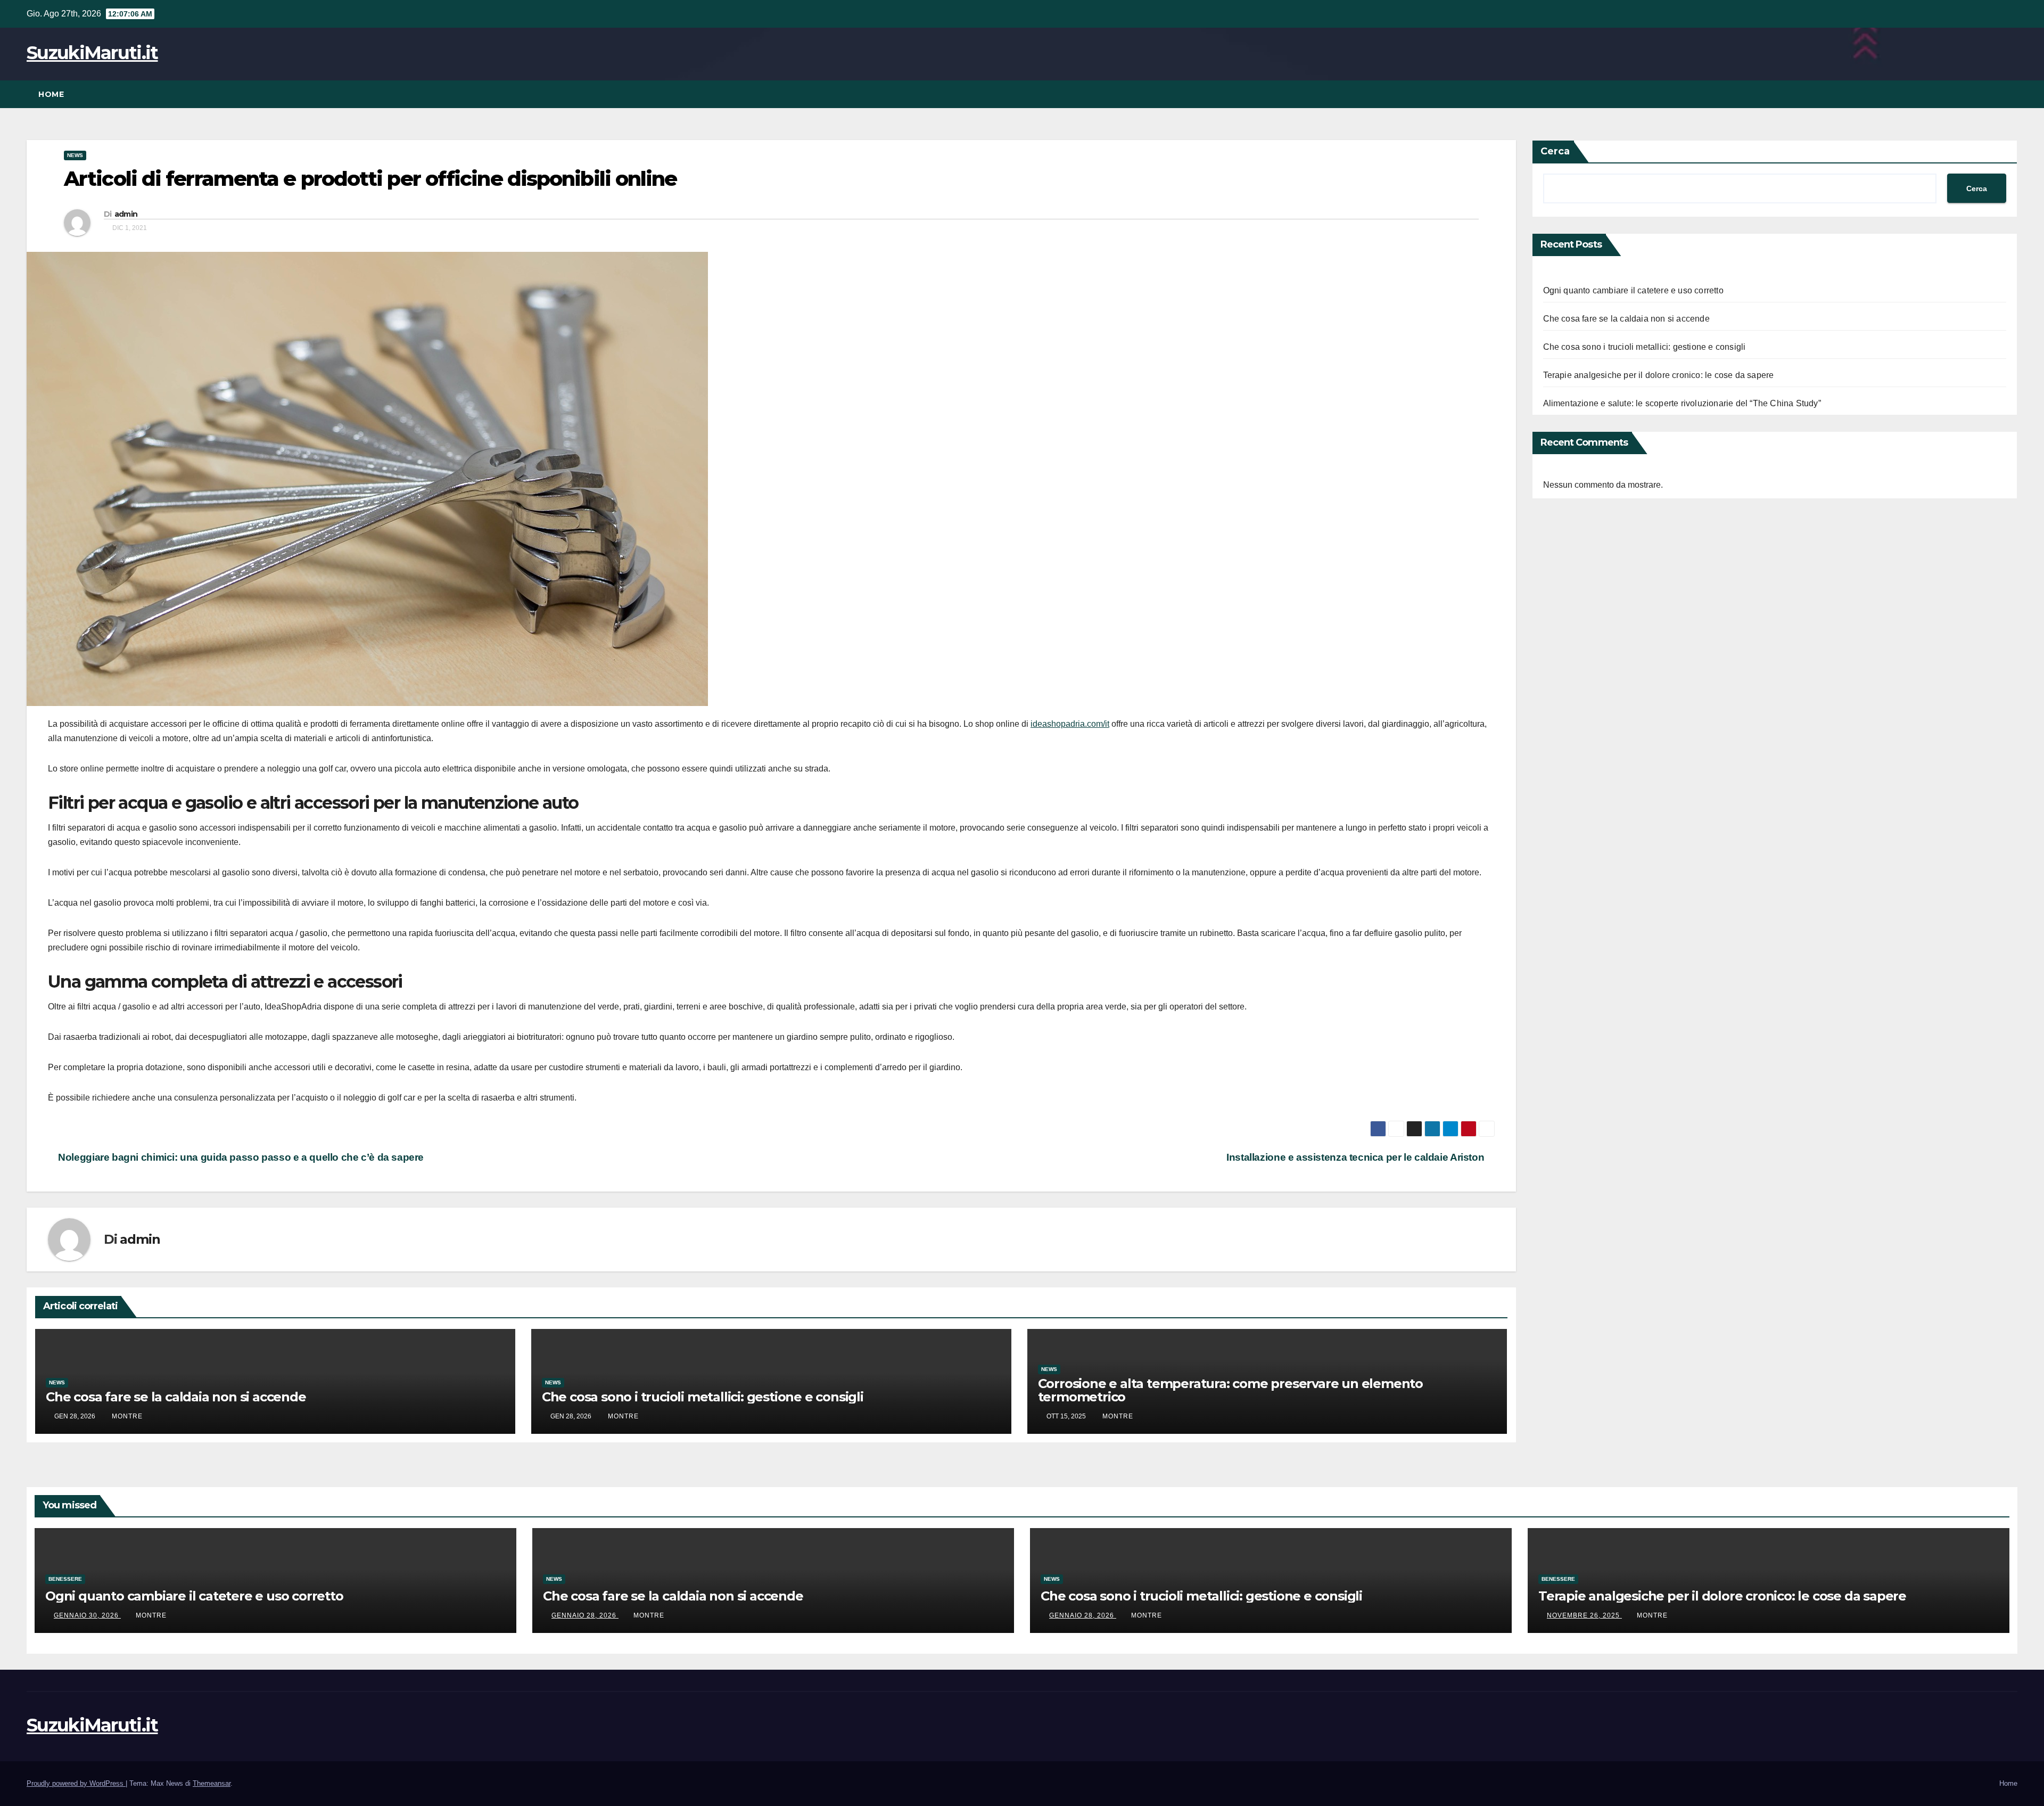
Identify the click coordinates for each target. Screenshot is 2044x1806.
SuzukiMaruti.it (92, 53)
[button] (2010, 94)
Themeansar (212, 1783)
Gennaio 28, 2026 (585, 1615)
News (75, 155)
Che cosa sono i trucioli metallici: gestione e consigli (703, 1397)
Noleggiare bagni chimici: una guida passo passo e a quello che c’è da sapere (240, 1157)
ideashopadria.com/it (1070, 724)
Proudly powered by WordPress (76, 1783)
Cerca (1555, 151)
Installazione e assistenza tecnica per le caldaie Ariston (1357, 1157)
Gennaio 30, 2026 (87, 1615)
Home (51, 94)
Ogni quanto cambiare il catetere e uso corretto (1633, 290)
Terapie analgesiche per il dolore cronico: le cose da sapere (1659, 375)
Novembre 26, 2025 (1584, 1615)
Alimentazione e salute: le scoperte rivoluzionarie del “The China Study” (1682, 403)
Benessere (65, 1579)
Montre (127, 1416)
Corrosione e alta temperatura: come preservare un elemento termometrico (1230, 1390)
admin (126, 214)
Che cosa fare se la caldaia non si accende (176, 1397)
